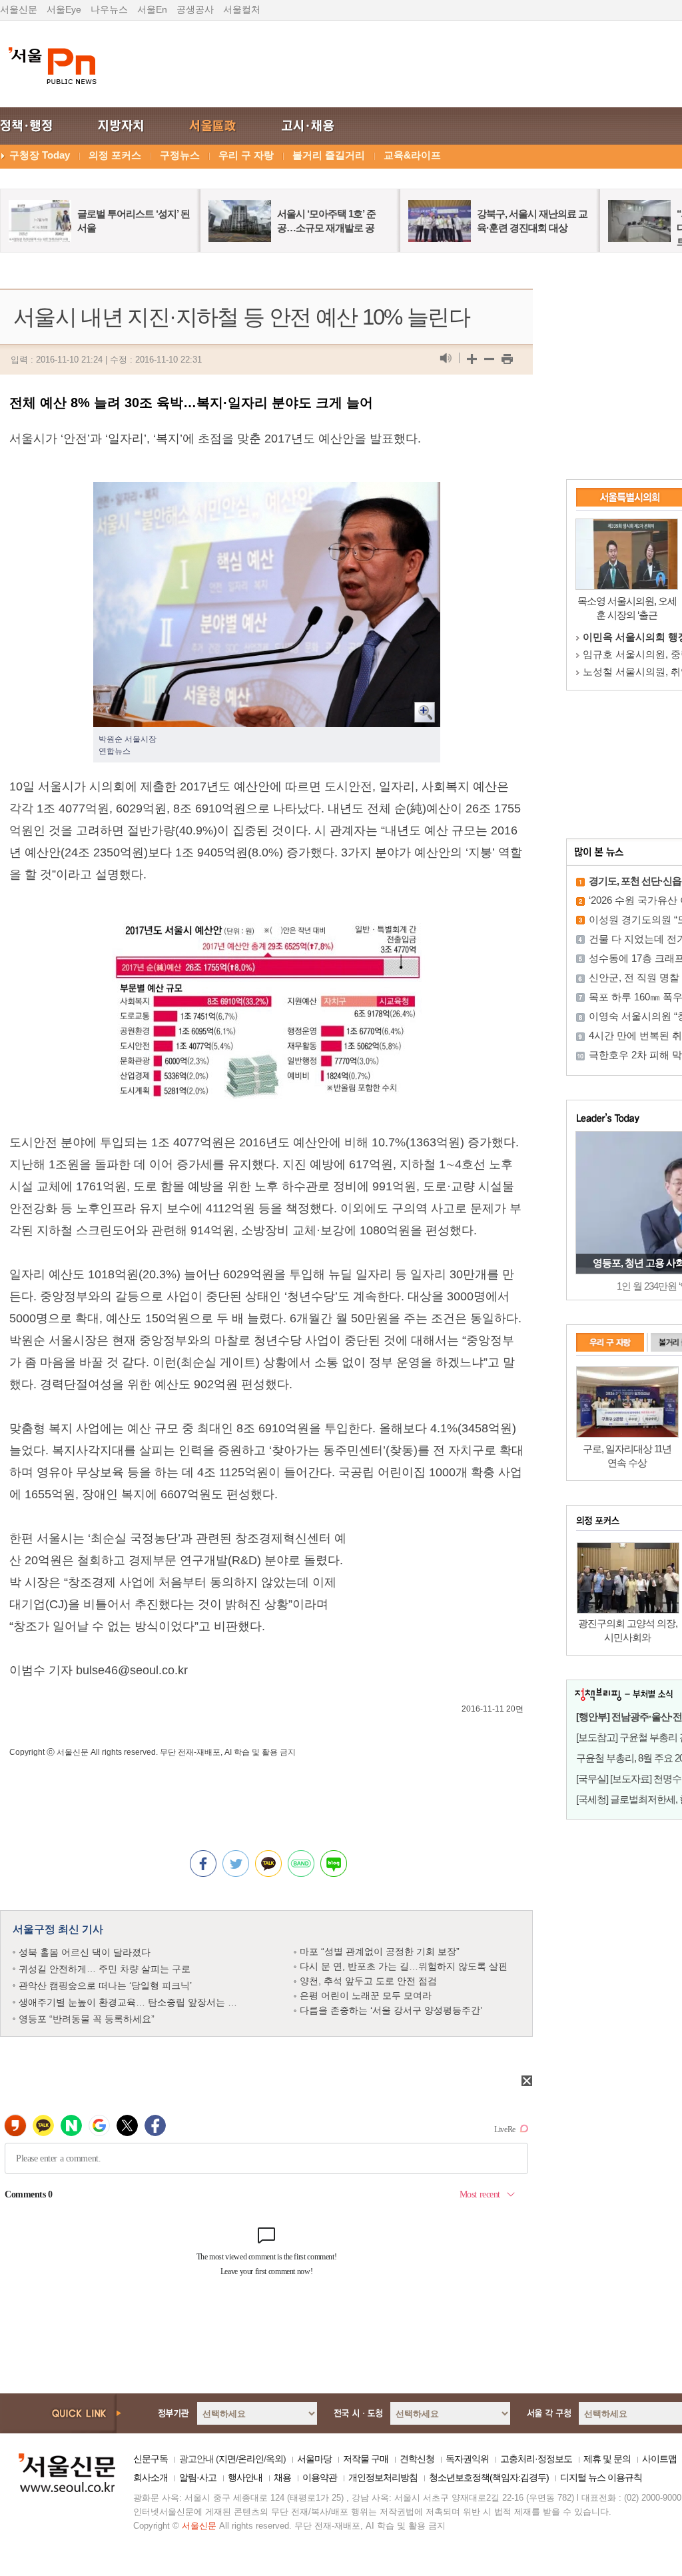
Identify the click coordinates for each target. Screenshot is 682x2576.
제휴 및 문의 (607, 2459)
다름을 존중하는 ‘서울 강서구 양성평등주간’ (391, 2010)
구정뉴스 (180, 155)
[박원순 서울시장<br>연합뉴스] (267, 493)
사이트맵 (659, 2459)
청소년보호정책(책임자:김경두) (489, 2477)
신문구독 (151, 2459)
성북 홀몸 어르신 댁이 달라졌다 (85, 1952)
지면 (227, 2459)
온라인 (251, 2459)
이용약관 (320, 2477)
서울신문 (19, 9)
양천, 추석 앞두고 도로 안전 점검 (368, 1981)
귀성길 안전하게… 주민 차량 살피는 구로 (105, 1969)
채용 (282, 2477)
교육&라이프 (412, 155)
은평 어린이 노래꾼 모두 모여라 (366, 1995)
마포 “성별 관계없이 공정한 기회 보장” (380, 1951)
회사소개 (151, 2477)
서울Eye (64, 9)
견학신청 (417, 2459)
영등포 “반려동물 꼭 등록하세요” (87, 2019)
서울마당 (314, 2459)
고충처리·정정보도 (536, 2459)
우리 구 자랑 (246, 155)
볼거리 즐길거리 (329, 155)
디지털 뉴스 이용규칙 (601, 2477)
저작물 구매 (366, 2459)
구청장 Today (40, 155)
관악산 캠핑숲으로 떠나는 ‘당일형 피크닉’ (105, 1985)
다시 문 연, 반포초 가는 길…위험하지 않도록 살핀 (404, 1966)
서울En (152, 9)
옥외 (274, 2459)
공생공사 (195, 9)
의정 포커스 (115, 155)
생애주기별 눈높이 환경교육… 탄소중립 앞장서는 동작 (133, 2002)
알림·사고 (198, 2477)
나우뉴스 (109, 9)
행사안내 (245, 2477)
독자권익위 (467, 2459)
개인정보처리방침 (383, 2477)
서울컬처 (242, 9)
